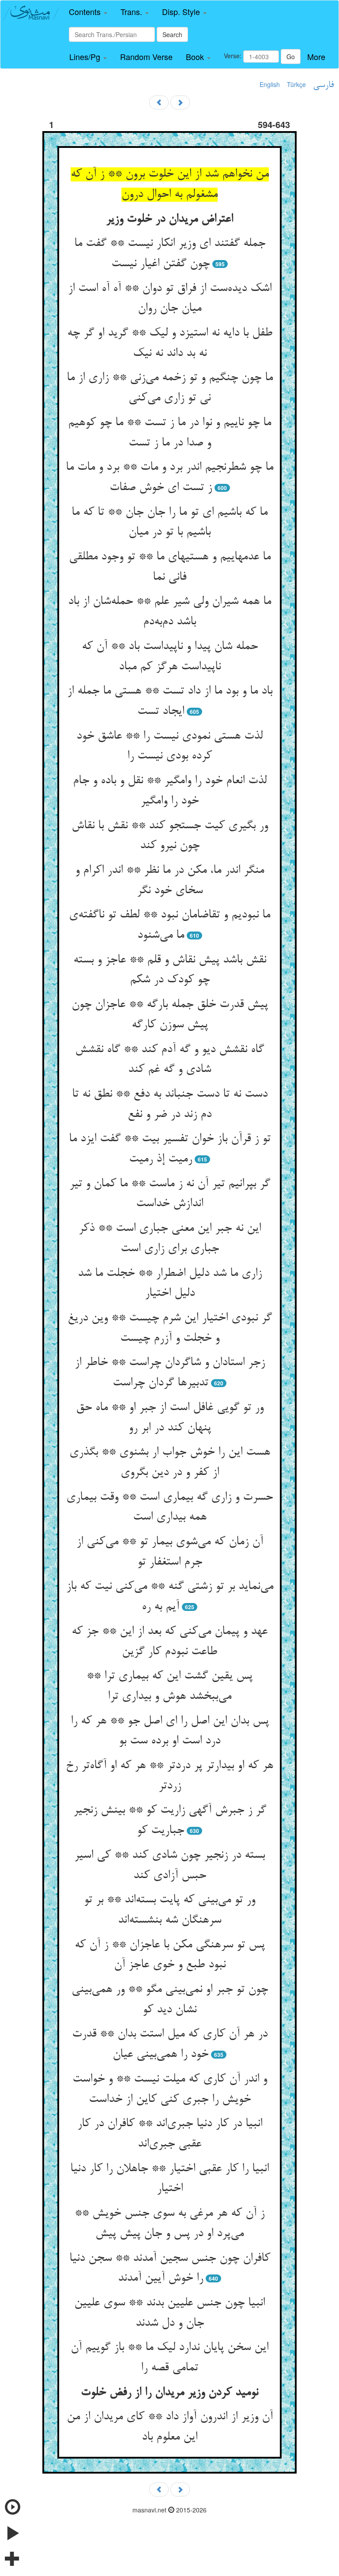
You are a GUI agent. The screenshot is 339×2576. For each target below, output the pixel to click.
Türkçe (296, 84)
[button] (88, 12)
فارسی (323, 85)
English (270, 84)
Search (172, 34)
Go (291, 57)
